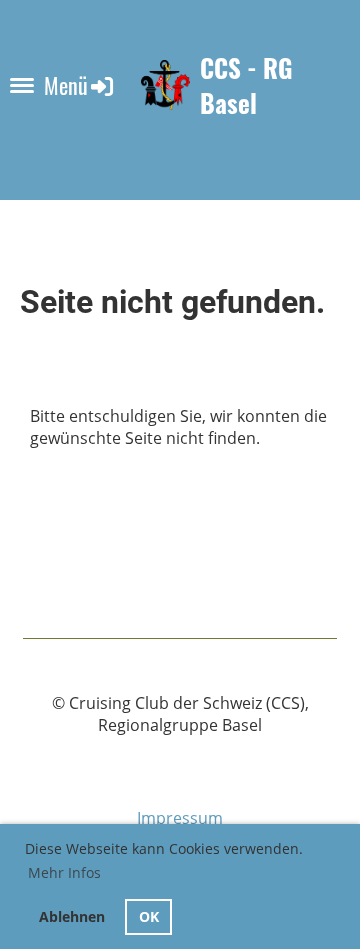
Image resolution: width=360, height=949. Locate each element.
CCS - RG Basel (246, 85)
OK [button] (149, 916)
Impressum (180, 818)
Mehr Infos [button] (64, 872)
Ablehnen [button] (72, 916)
